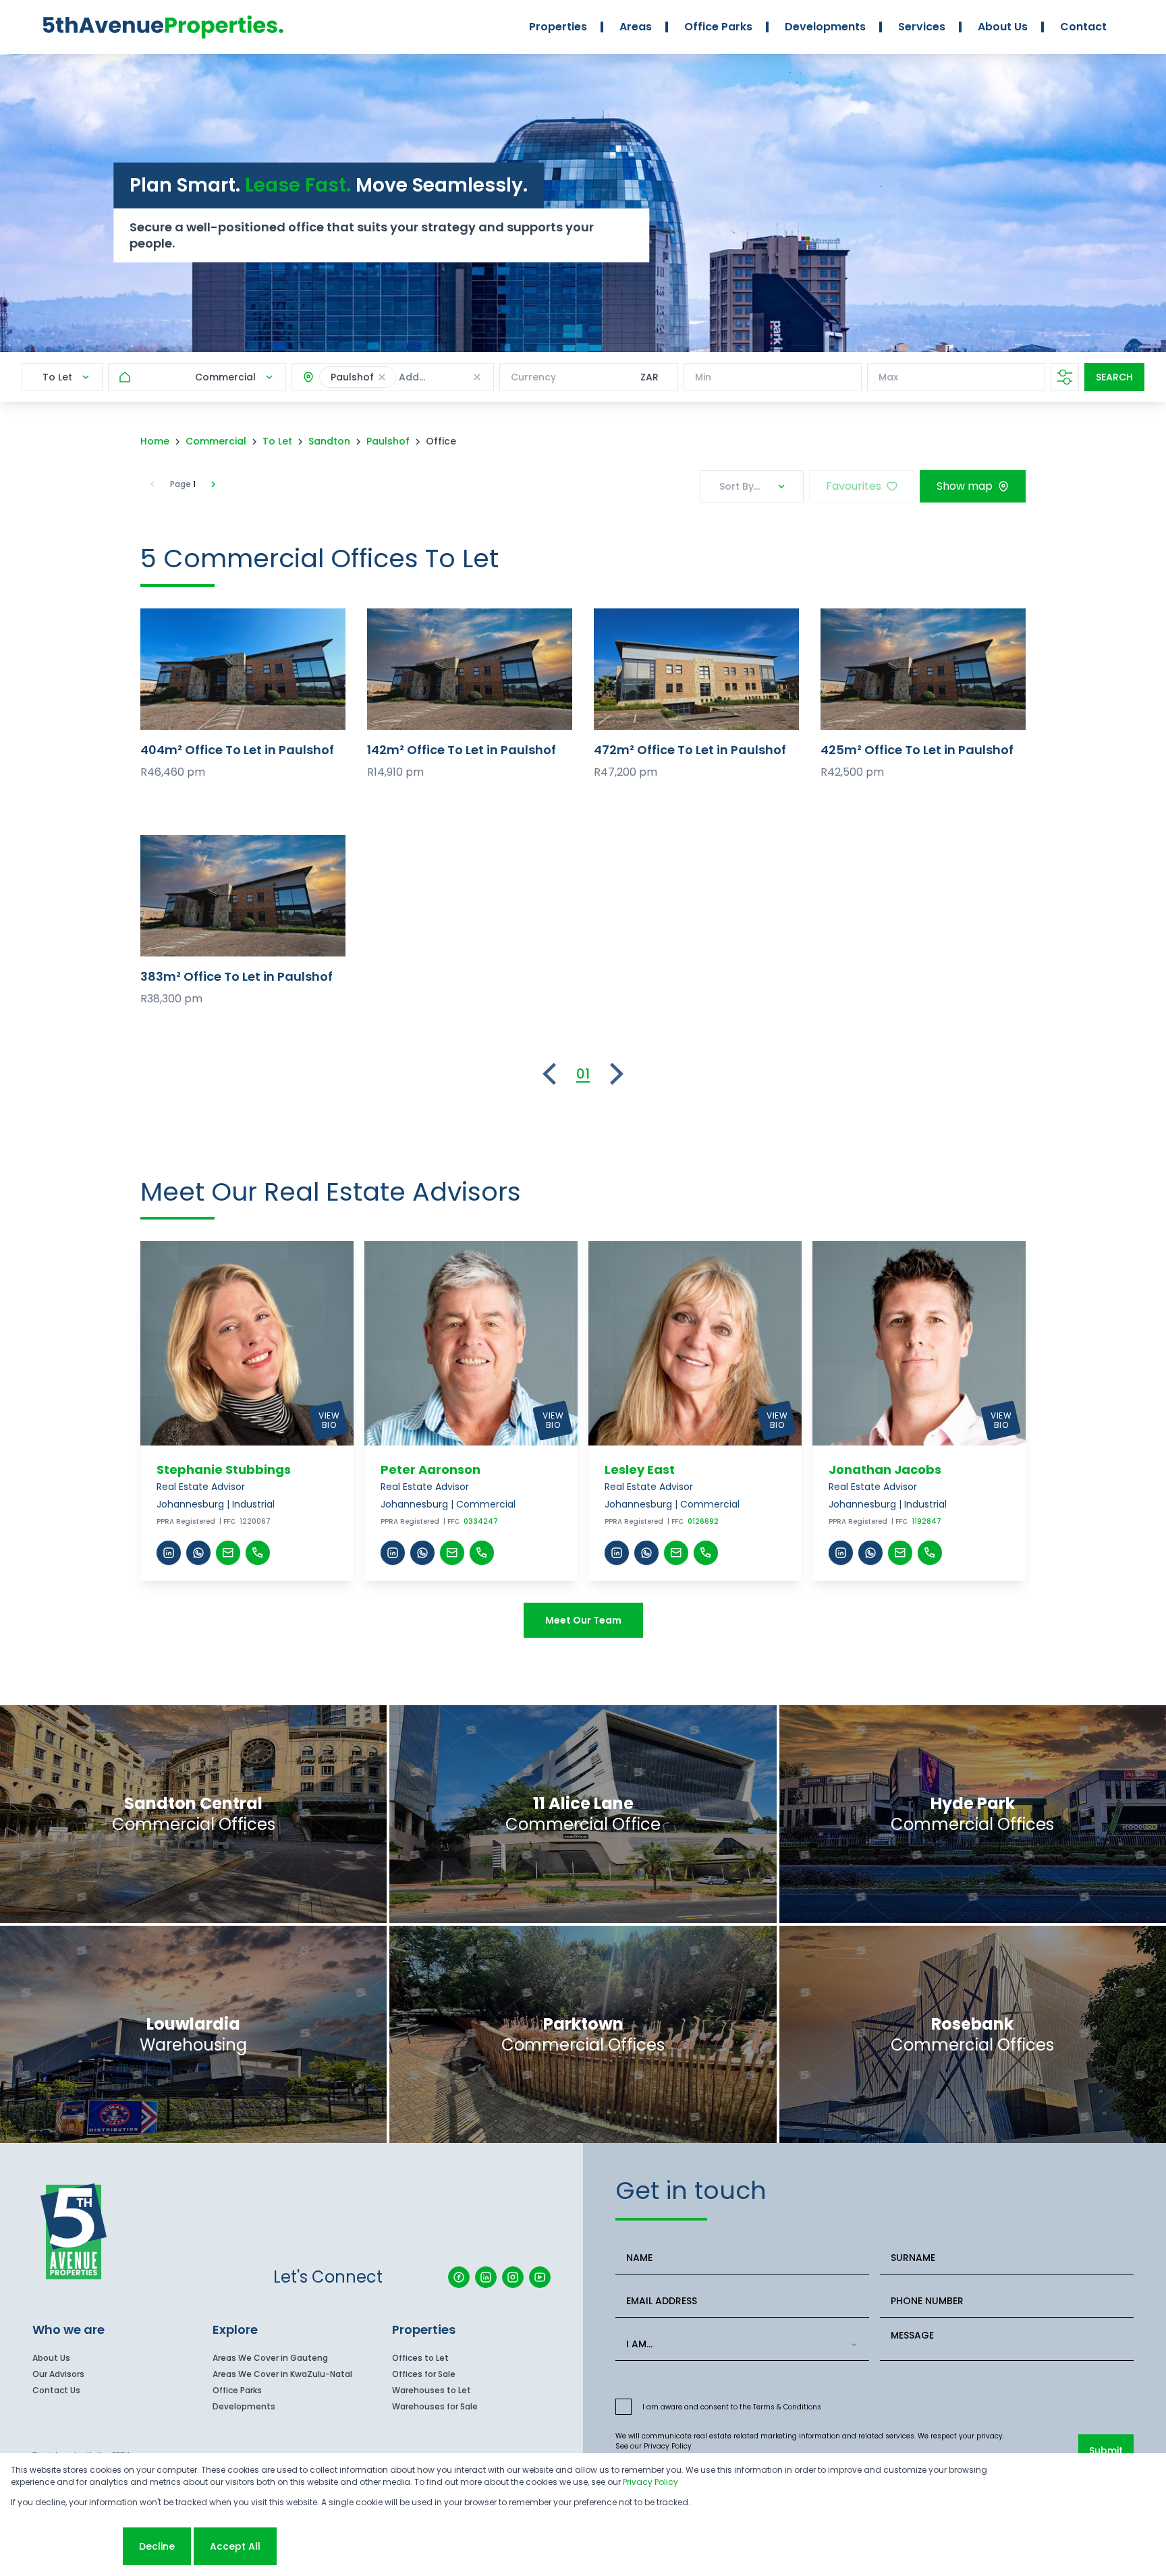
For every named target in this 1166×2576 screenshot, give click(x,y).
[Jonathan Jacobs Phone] (930, 1553)
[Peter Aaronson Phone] (482, 1553)
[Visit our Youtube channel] (540, 2277)
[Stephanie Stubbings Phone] (258, 1553)
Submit (1106, 2451)
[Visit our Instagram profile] (513, 2277)
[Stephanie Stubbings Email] (228, 1553)
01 (583, 1074)
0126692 (703, 1521)
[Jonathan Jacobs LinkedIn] (841, 1553)
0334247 (481, 1521)
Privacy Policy (668, 2446)
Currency (533, 377)
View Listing (243, 669)
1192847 (926, 1521)
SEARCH (1114, 377)
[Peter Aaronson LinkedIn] (393, 1553)
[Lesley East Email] (676, 1553)
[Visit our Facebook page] (459, 2277)
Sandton (329, 441)
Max (888, 377)
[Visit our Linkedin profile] (486, 2277)
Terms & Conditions (787, 2407)
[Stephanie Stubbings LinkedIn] (169, 1553)
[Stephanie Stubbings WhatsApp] (198, 1553)
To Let (277, 441)
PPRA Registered (186, 1521)
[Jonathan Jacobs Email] (900, 1553)
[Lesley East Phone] (706, 1553)
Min (703, 377)
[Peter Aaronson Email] (452, 1553)
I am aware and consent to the (732, 2407)
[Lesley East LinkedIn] (617, 1553)
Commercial (216, 441)
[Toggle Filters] (1065, 377)
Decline (157, 2546)
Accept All (235, 2546)
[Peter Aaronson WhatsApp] (422, 1553)
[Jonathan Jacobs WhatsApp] (870, 1553)
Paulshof (388, 441)
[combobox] (740, 2344)
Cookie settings (65, 2546)
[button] (382, 377)
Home (155, 441)
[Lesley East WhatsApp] (646, 1553)
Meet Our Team (583, 1620)
